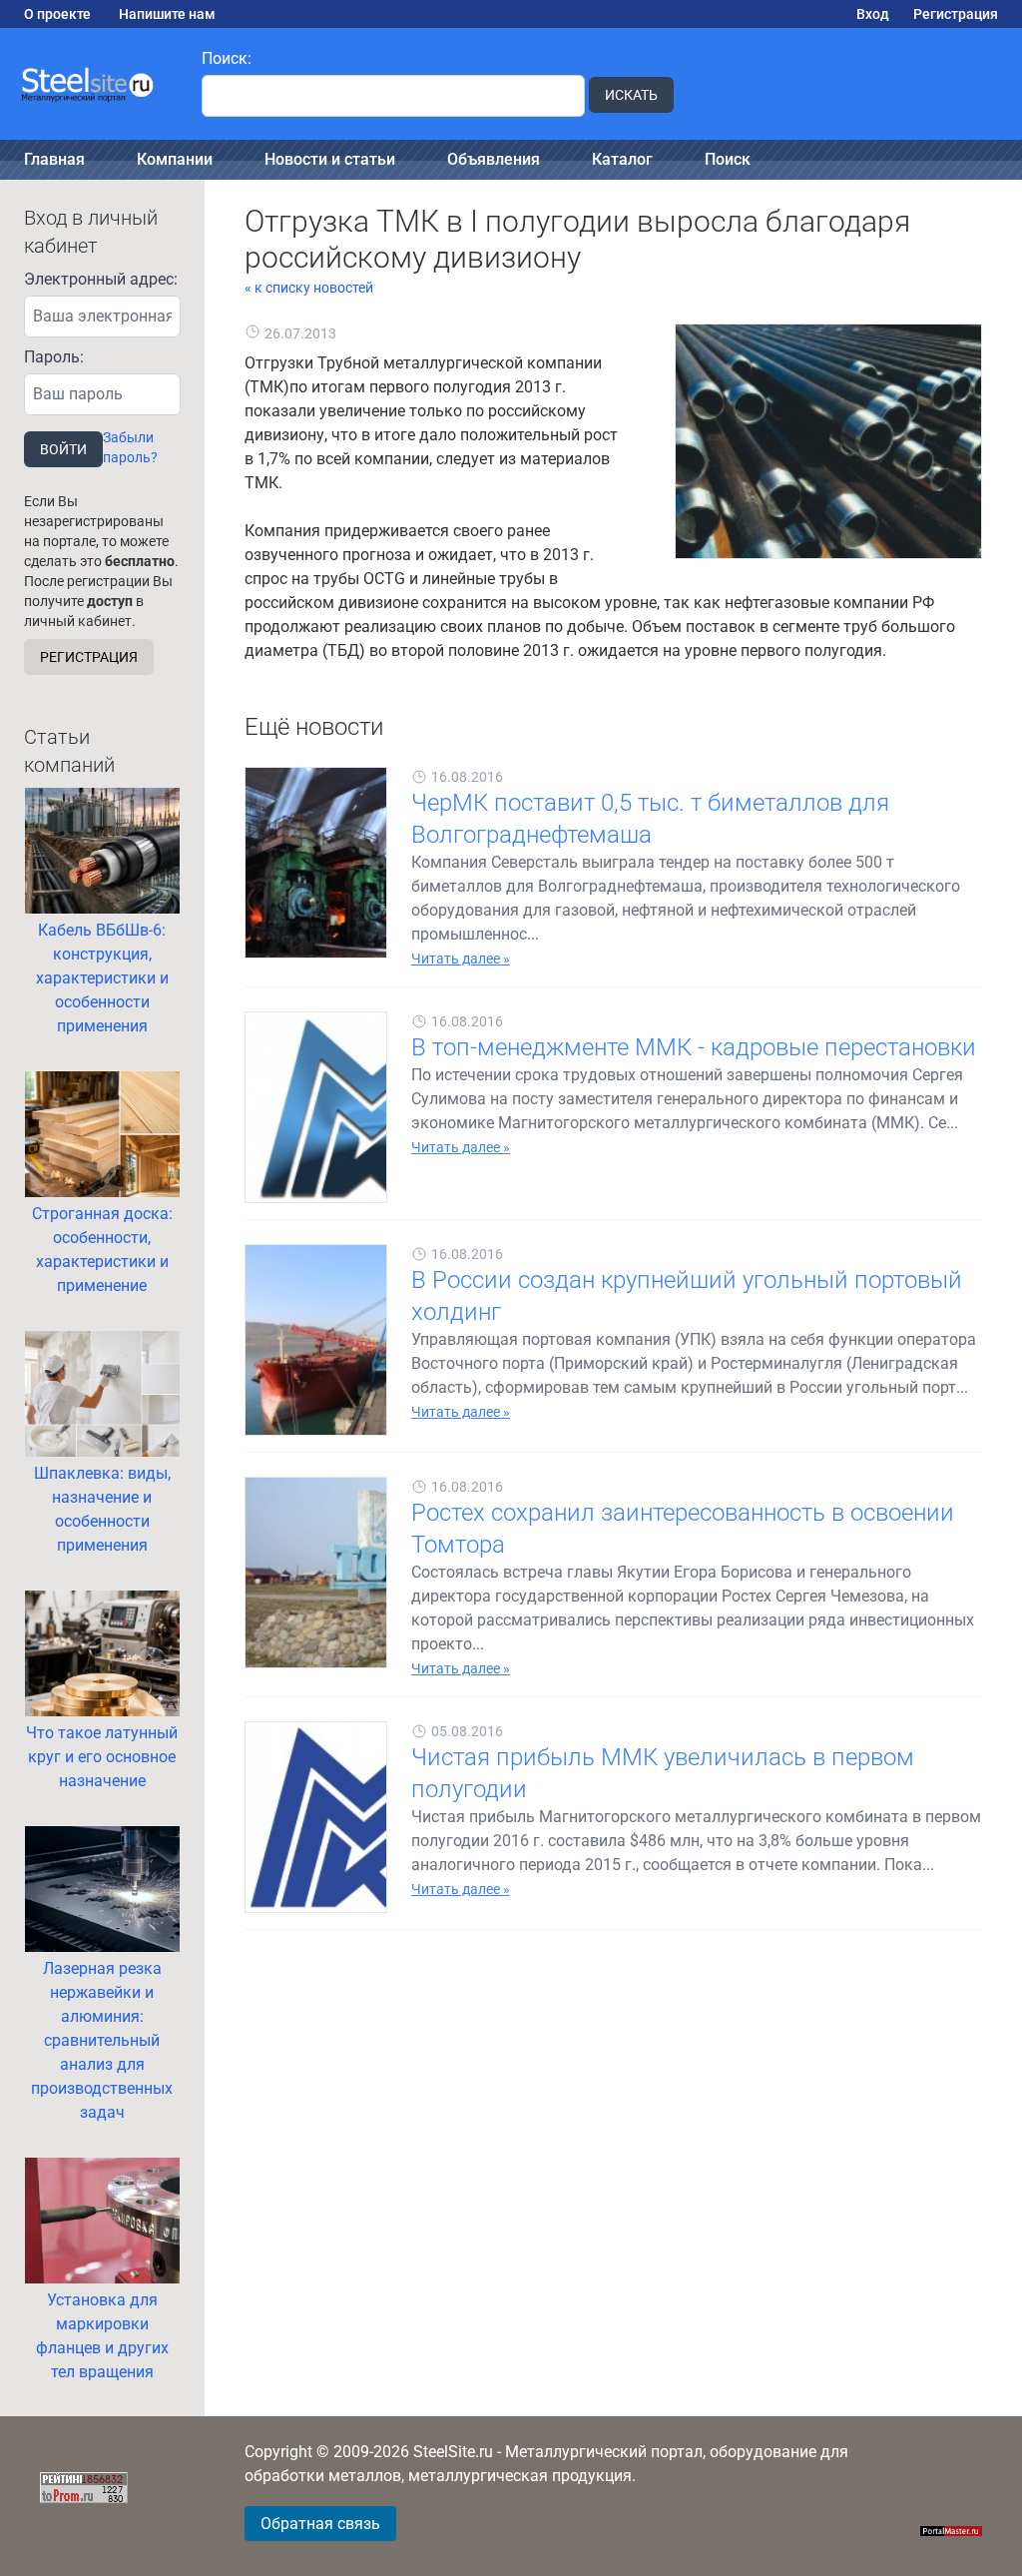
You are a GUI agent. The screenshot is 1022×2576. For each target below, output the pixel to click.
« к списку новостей (309, 288)
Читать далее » (461, 959)
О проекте (57, 14)
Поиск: (227, 58)
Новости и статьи (330, 159)
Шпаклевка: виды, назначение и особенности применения (102, 1509)
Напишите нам (167, 14)
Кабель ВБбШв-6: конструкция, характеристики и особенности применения (102, 978)
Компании (175, 159)
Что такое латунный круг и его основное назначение (102, 1757)
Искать (631, 95)
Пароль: (54, 357)
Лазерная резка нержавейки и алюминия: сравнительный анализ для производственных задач (102, 2040)
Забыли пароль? (130, 447)
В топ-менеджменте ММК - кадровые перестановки (694, 1047)
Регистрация (956, 14)
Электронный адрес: (101, 279)
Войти (63, 449)
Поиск (728, 159)
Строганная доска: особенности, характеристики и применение (102, 1250)
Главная (54, 159)
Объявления (494, 159)
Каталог (622, 159)
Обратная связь (320, 2524)
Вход (873, 14)
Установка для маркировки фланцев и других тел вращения (102, 2336)
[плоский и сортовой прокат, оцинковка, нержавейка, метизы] (89, 84)
